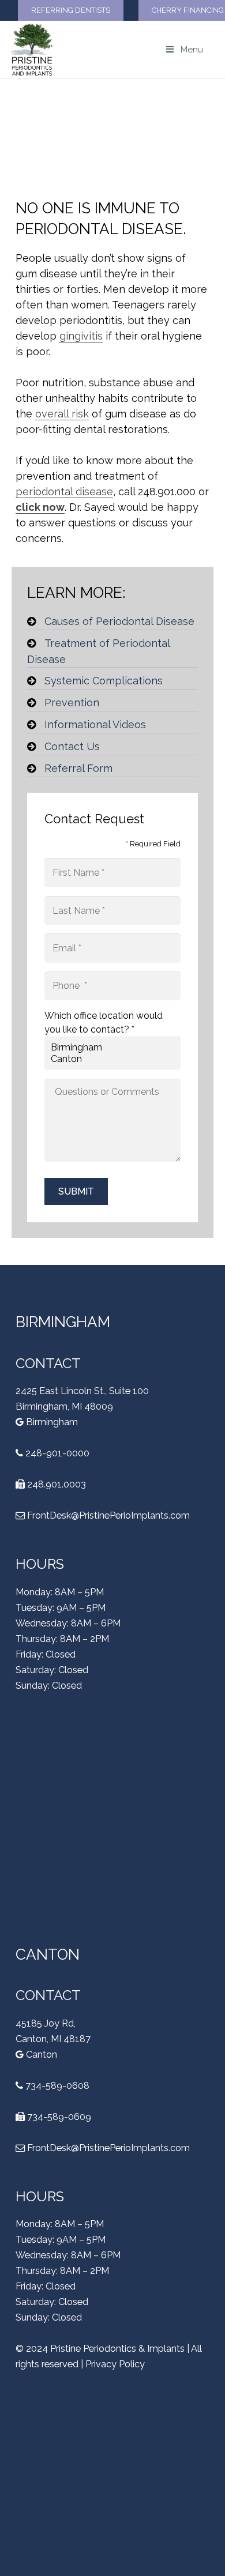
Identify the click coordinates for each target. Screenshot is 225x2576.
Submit (76, 1191)
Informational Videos (95, 724)
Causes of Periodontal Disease (119, 621)
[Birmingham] (112, 1048)
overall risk (62, 414)
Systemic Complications (104, 681)
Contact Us (72, 746)
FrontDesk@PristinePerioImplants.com (108, 1515)
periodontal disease (64, 492)
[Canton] (112, 1059)
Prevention (72, 703)
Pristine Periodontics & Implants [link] (117, 2349)
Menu (192, 50)
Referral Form (78, 768)
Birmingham (51, 1422)
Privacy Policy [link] (115, 2364)
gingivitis (81, 336)
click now (40, 507)
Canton (40, 2055)
